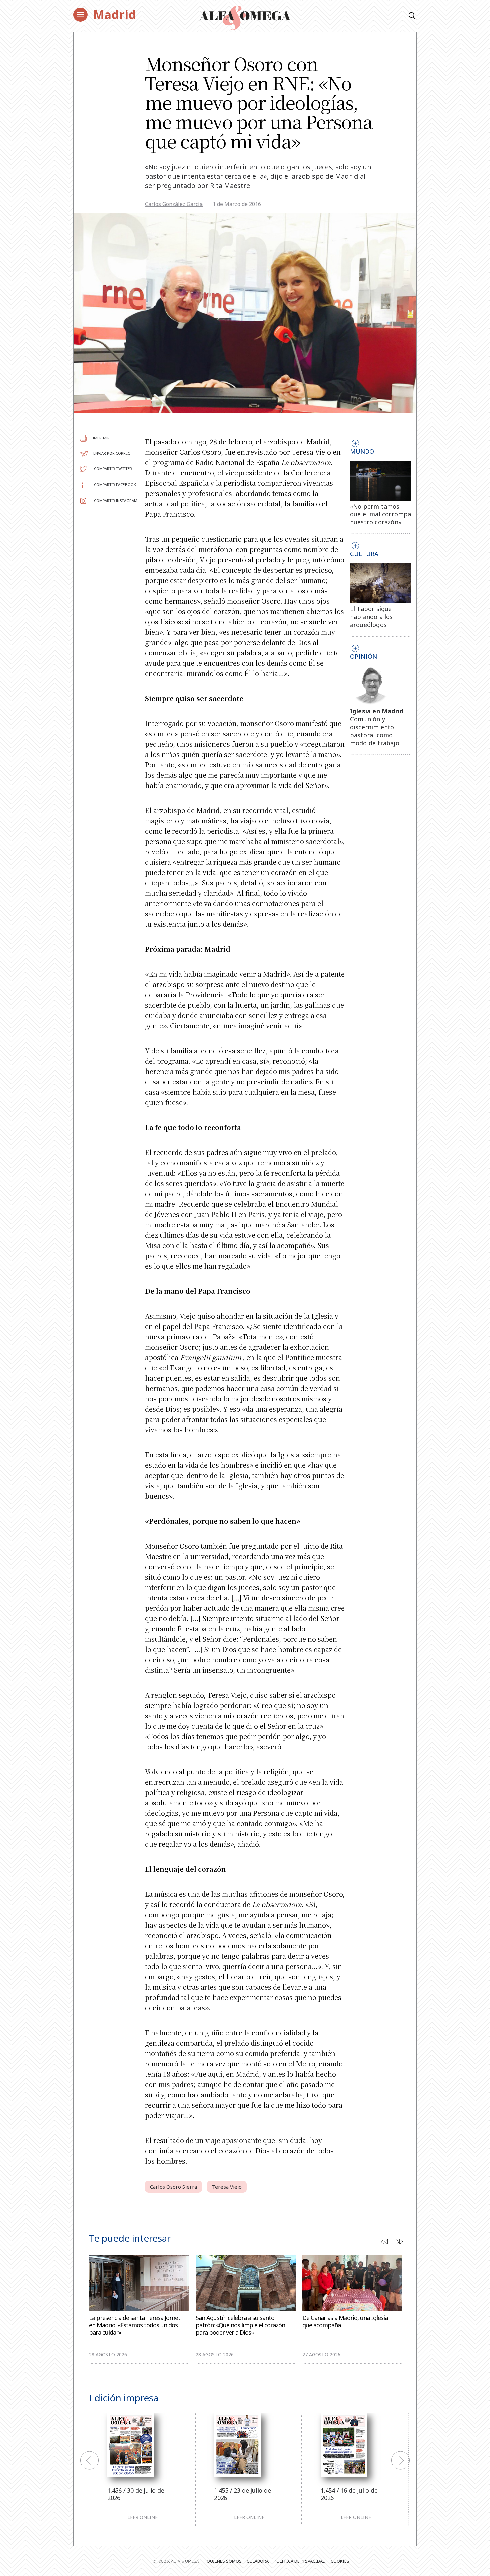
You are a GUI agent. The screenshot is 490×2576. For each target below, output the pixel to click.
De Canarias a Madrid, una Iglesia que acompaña (345, 2321)
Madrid (115, 14)
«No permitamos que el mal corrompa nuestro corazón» (381, 514)
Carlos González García (174, 204)
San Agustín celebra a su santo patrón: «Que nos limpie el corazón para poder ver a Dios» (240, 2325)
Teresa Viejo (227, 2187)
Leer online (142, 2517)
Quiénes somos (224, 2561)
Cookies (340, 2561)
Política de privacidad (300, 2561)
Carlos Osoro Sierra (173, 2187)
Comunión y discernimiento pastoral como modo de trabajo (375, 731)
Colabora (258, 2561)
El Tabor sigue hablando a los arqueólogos (371, 617)
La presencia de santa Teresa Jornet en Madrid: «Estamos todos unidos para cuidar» (135, 2325)
